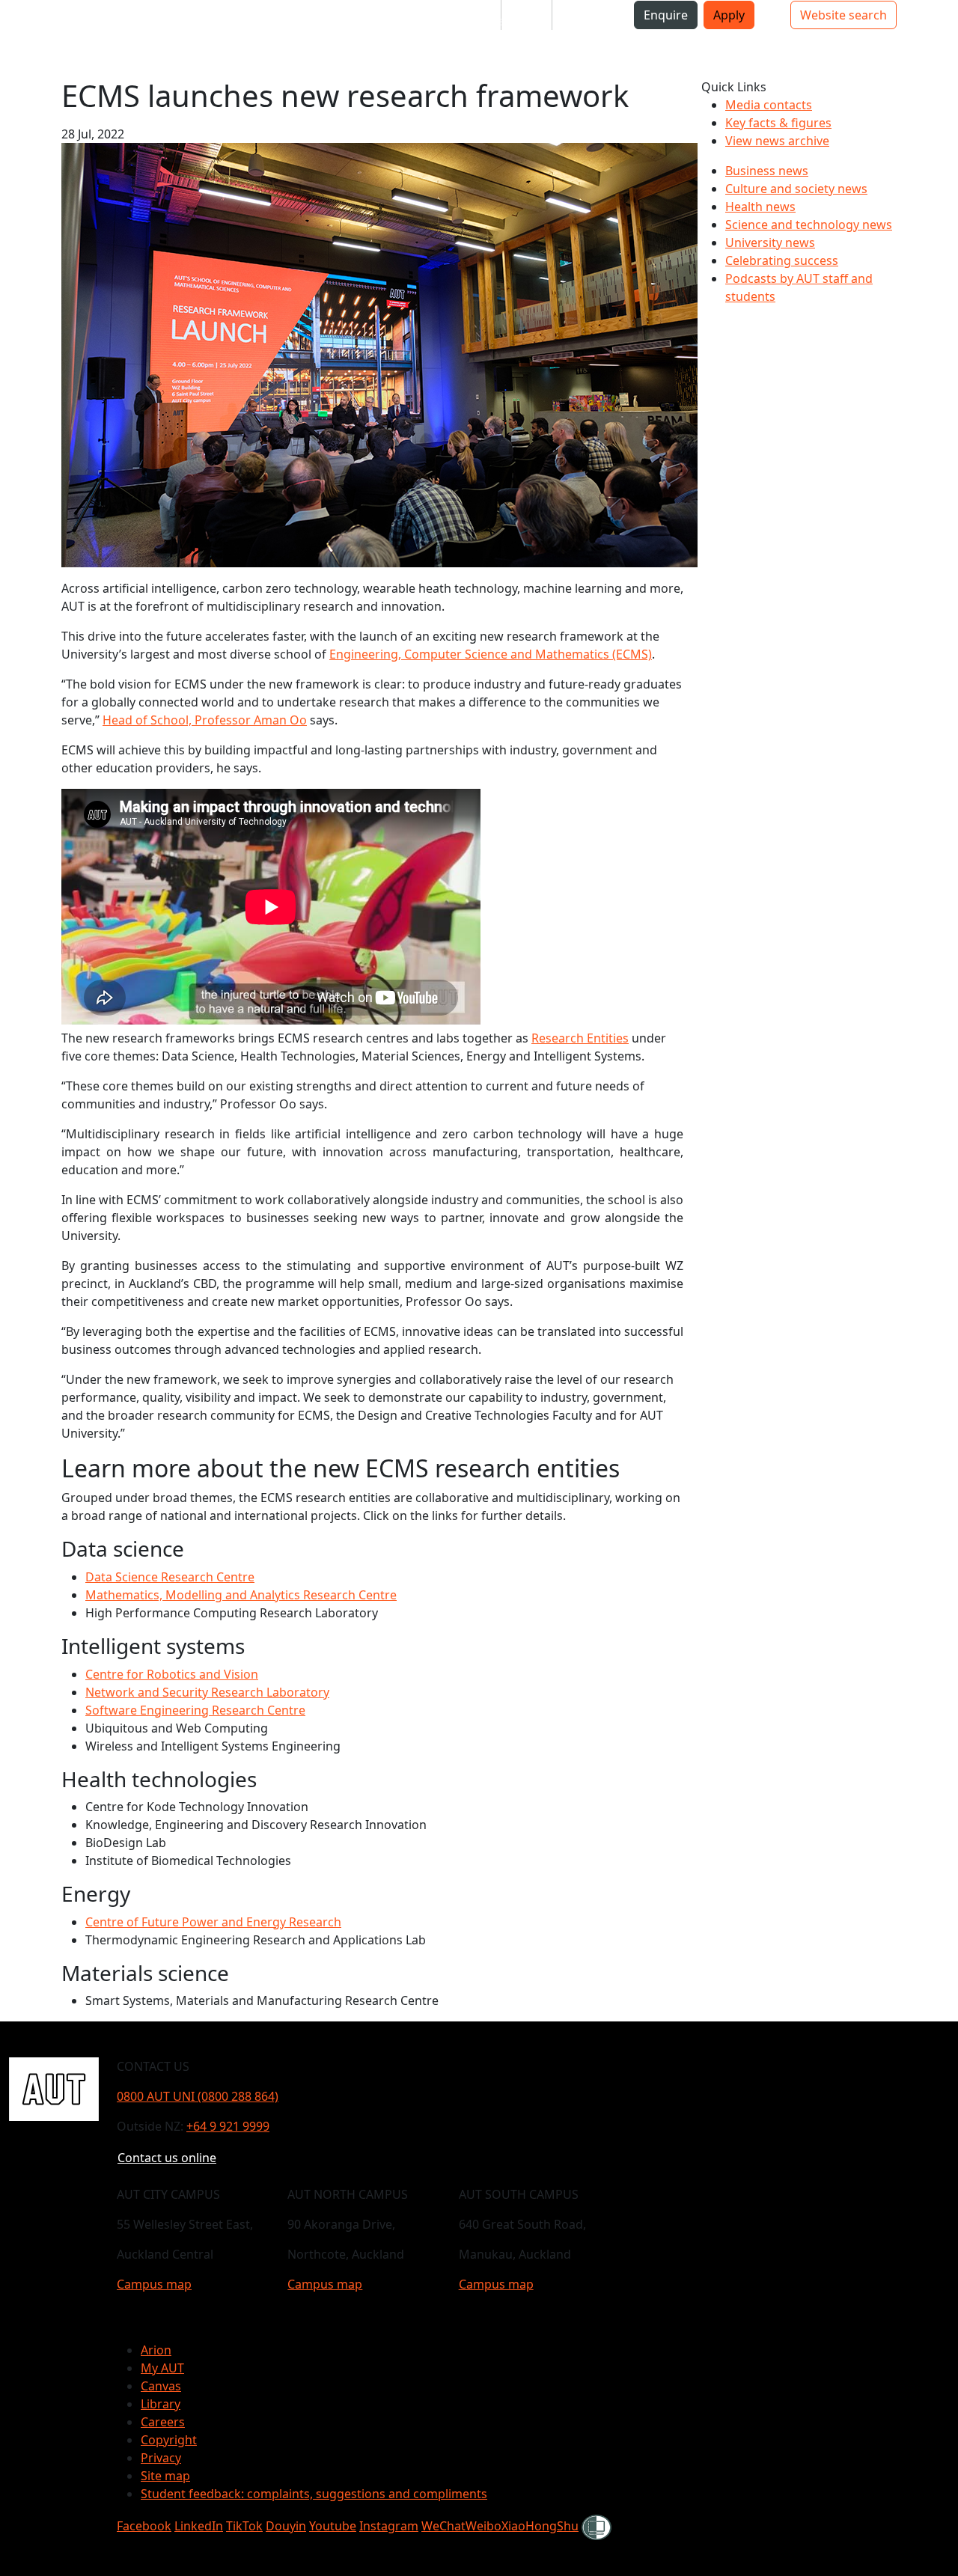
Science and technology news (809, 225)
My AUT (162, 2368)
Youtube (333, 2526)
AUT (24, 39)
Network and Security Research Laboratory (207, 1692)
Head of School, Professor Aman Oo (205, 720)
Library (161, 2404)
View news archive (777, 141)
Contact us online (167, 2158)
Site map (165, 2476)
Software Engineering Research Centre (195, 1710)
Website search (843, 15)
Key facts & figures (778, 123)
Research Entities (580, 1038)
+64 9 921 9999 (228, 2126)
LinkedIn (199, 2526)
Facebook (144, 2526)
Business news (767, 171)
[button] (71, 21)
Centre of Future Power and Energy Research (213, 1922)
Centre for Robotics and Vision (172, 1674)
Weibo (483, 2526)
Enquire (666, 15)
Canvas (161, 2386)
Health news (760, 207)
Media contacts (769, 105)
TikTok (244, 2526)
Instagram (389, 2526)
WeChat (443, 2526)
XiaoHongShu (540, 2526)
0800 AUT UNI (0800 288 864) (198, 2096)
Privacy (161, 2458)
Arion (156, 2350)
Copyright (169, 2440)
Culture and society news (796, 189)
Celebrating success (782, 260)
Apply (729, 15)
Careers (163, 2422)
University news (770, 242)
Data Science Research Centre (170, 1577)
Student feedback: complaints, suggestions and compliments (314, 2494)
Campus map (154, 2284)
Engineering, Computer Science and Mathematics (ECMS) (491, 654)
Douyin (286, 2526)
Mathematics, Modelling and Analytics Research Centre (241, 1595)
